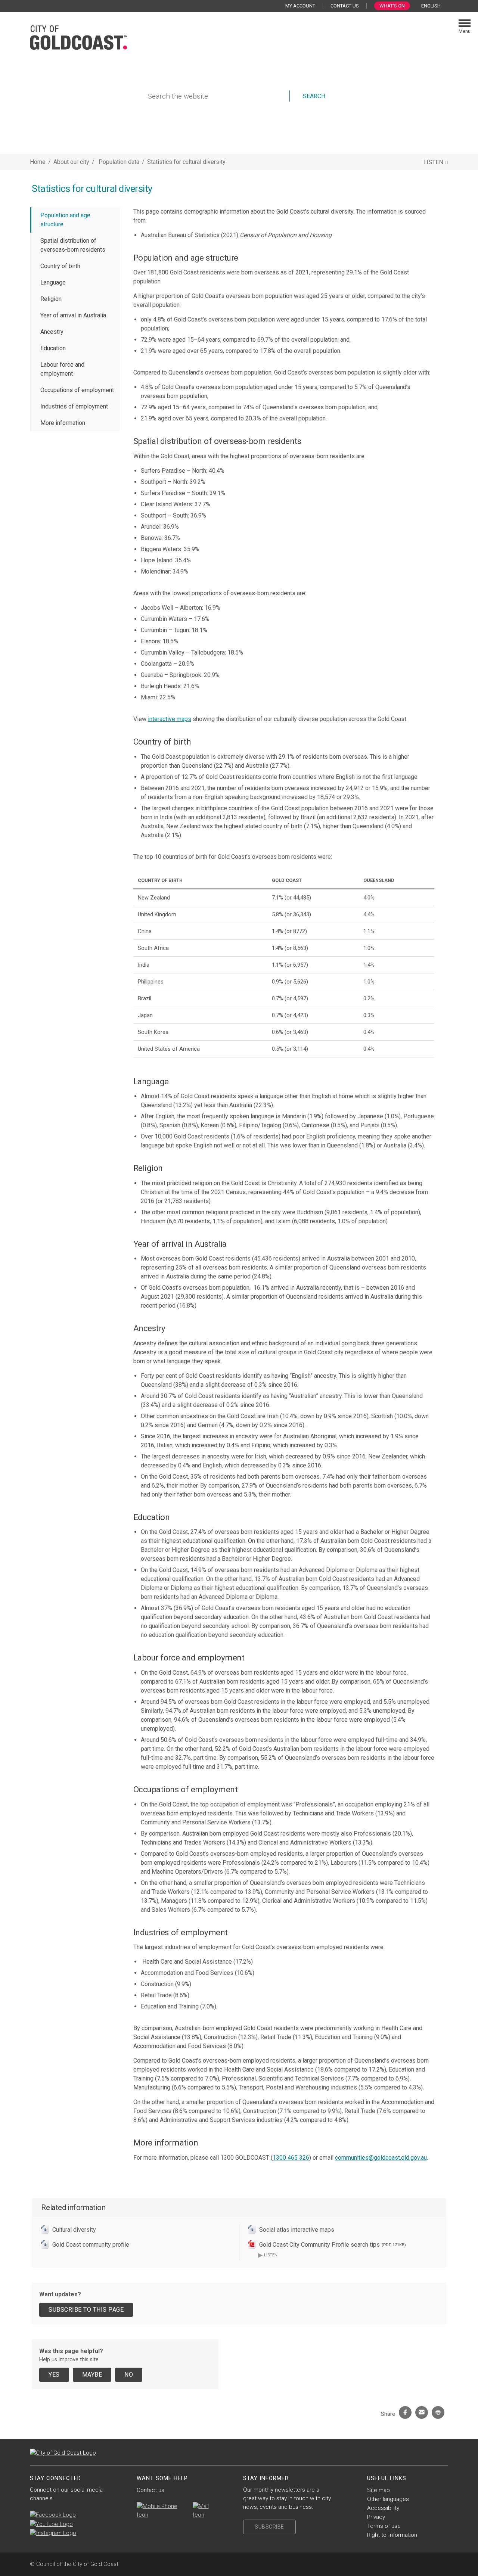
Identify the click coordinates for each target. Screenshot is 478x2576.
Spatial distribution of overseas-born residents (73, 245)
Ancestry (52, 332)
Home (38, 162)
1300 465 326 (291, 2158)
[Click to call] (161, 2511)
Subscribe (269, 2527)
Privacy (376, 2517)
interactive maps (170, 719)
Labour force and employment (62, 369)
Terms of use (384, 2526)
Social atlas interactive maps (297, 2230)
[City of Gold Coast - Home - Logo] (78, 37)
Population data (120, 162)
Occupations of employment (77, 390)
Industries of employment (74, 406)
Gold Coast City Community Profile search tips (333, 2245)
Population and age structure (65, 220)
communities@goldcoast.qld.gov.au (381, 2158)
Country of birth (60, 266)
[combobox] (434, 6)
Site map (378, 2490)
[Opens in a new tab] (53, 2515)
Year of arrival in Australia (73, 315)
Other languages (388, 2499)
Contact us (150, 2490)
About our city (71, 162)
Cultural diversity (74, 2230)
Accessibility (383, 2508)
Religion (51, 299)
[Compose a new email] (206, 2511)
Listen (268, 2255)
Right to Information (392, 2535)
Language (53, 282)
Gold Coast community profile (91, 2245)
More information (63, 423)
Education (53, 348)
